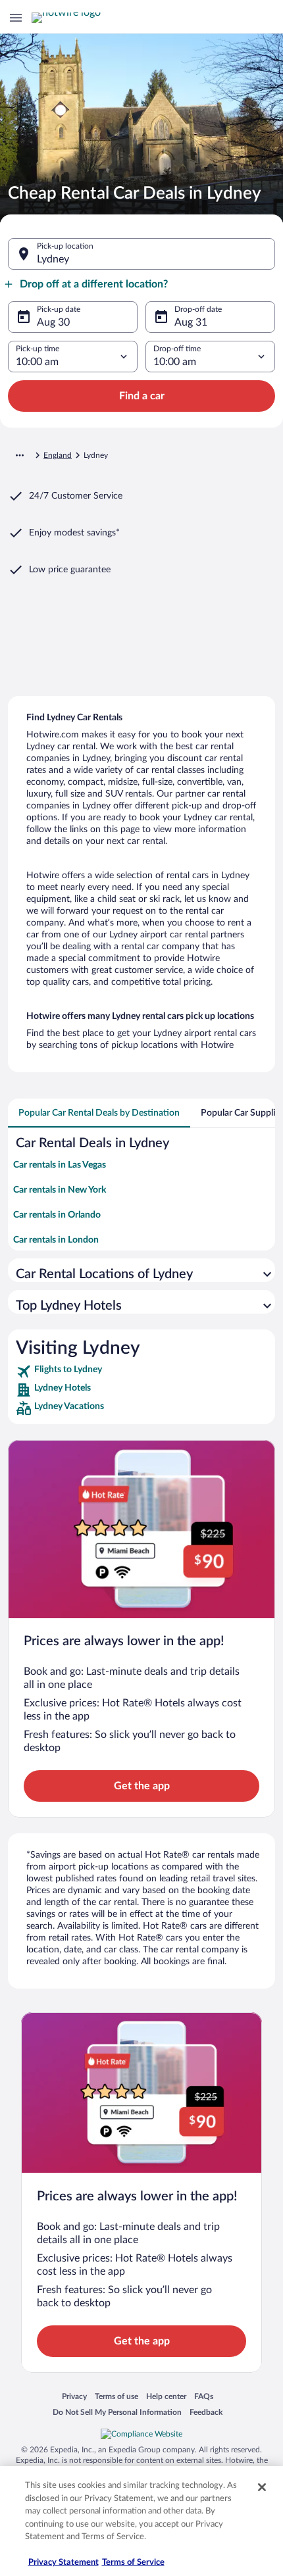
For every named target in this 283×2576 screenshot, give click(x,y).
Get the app (142, 1786)
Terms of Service (133, 2563)
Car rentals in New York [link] (60, 1190)
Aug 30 (53, 322)
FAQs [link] (204, 2396)
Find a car (142, 396)
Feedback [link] (206, 2412)
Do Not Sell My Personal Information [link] (117, 2412)
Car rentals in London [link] (56, 1240)
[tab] (99, 1113)
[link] (141, 1372)
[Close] (262, 2487)
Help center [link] (166, 2396)
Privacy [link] (74, 2396)
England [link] (58, 455)
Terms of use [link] (116, 2396)
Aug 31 (191, 322)
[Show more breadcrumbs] (20, 455)
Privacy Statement (64, 2563)
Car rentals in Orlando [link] (57, 1215)
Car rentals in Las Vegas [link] (60, 1165)
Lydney (53, 259)
